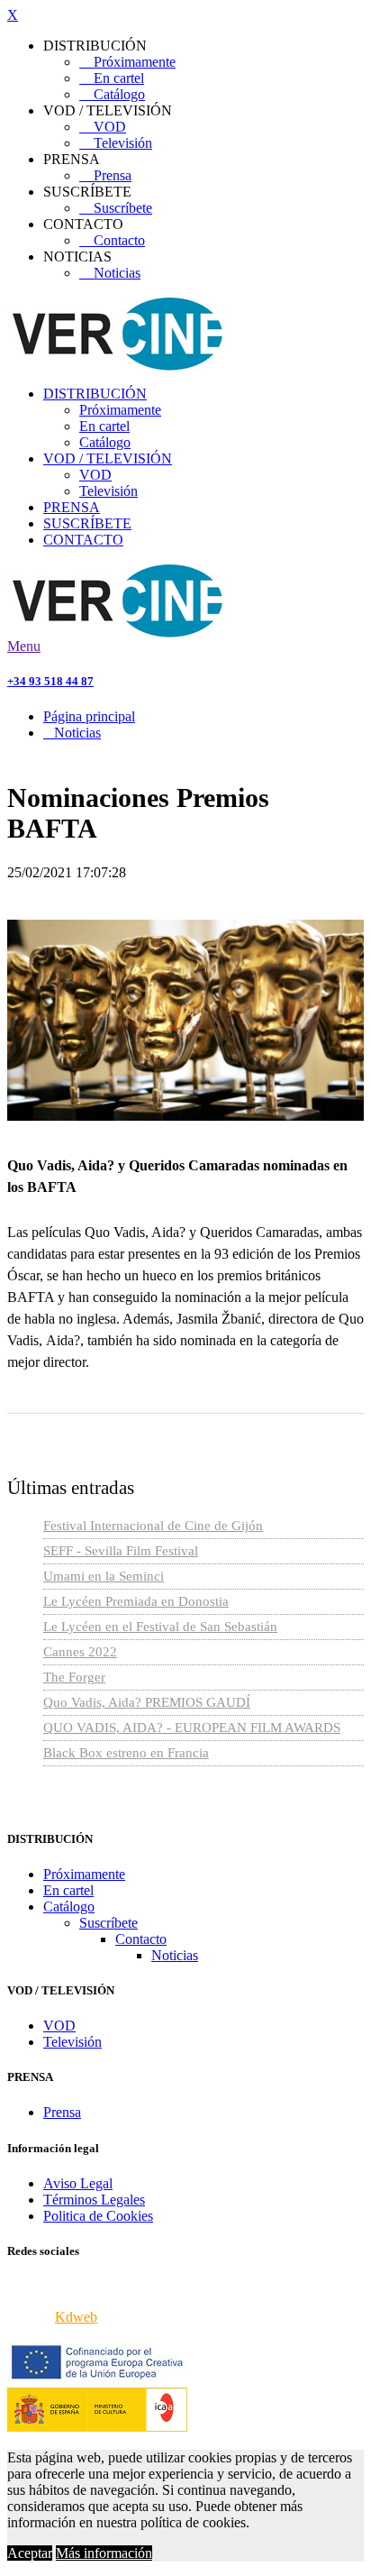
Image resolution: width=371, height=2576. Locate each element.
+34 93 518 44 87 (50, 681)
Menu (24, 646)
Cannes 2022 (80, 1652)
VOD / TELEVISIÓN (108, 458)
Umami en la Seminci (104, 1576)
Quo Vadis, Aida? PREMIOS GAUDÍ (147, 1702)
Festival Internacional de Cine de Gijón (153, 1526)
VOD (103, 127)
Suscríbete (116, 208)
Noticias (110, 273)
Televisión (116, 143)
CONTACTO (83, 540)
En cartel (112, 78)
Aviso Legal (78, 2183)
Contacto (112, 240)
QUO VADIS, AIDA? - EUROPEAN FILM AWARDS (192, 1728)
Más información (104, 2553)
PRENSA (72, 507)
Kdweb (76, 2317)
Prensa (105, 175)
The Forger (74, 1677)
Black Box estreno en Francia (126, 1753)
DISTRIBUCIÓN (95, 394)
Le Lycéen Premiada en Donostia (136, 1601)
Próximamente (127, 62)
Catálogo (112, 94)
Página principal (89, 716)
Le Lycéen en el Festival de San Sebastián (160, 1627)
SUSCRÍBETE (87, 523)
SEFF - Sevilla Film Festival (121, 1551)
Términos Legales (94, 2200)
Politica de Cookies (98, 2216)
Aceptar (30, 2553)
